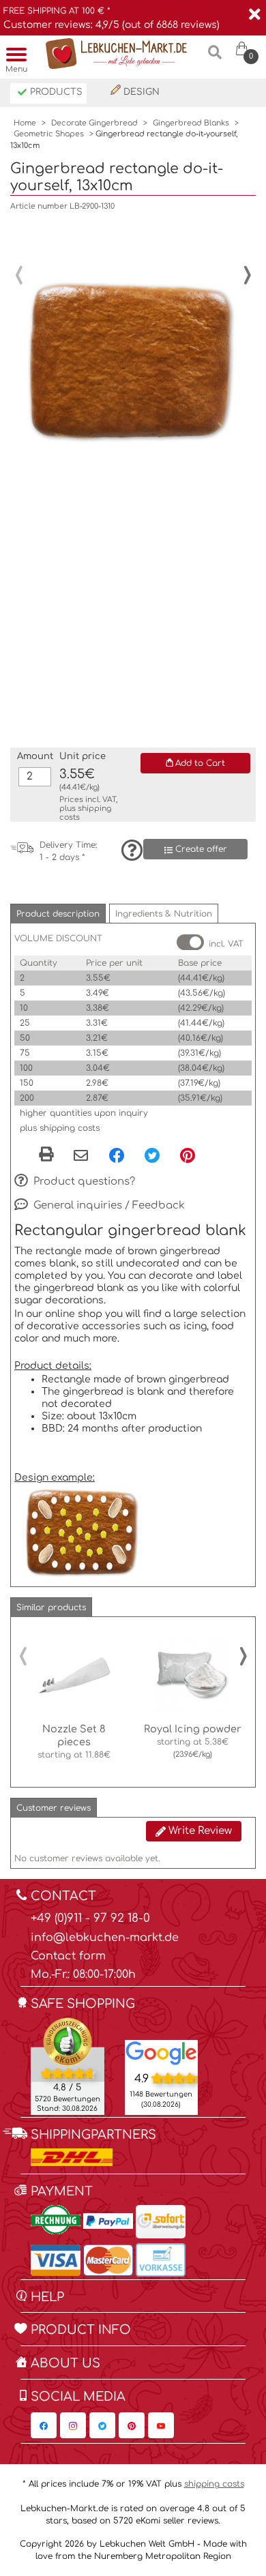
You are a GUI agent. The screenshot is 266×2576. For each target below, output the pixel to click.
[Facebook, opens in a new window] (117, 1155)
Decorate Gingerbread (94, 123)
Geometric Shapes (49, 134)
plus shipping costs (60, 1128)
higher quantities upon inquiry (84, 1113)
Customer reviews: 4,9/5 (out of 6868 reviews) (112, 25)
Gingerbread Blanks (191, 123)
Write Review (199, 1831)
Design (140, 92)
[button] (58, 914)
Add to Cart (199, 763)
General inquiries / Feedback (108, 1205)
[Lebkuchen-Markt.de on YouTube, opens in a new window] (161, 2425)
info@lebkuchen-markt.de (105, 1938)
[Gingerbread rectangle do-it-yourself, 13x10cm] (126, 335)
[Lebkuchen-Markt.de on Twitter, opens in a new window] (102, 2425)
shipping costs (214, 2484)
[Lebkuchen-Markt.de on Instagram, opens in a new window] (73, 2425)
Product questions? (83, 1181)
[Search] (215, 58)
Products (55, 92)
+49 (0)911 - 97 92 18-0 (90, 1918)
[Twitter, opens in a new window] (152, 1155)
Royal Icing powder (193, 1729)
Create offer (200, 849)
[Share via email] (81, 1157)
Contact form (68, 1956)
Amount (35, 756)
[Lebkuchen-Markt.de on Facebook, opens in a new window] (44, 2425)
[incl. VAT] (190, 942)
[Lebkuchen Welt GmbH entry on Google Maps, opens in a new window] (162, 2052)
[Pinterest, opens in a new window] (188, 1155)
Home (25, 123)
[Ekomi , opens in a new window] (68, 2066)
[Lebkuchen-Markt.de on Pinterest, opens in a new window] (132, 2425)
